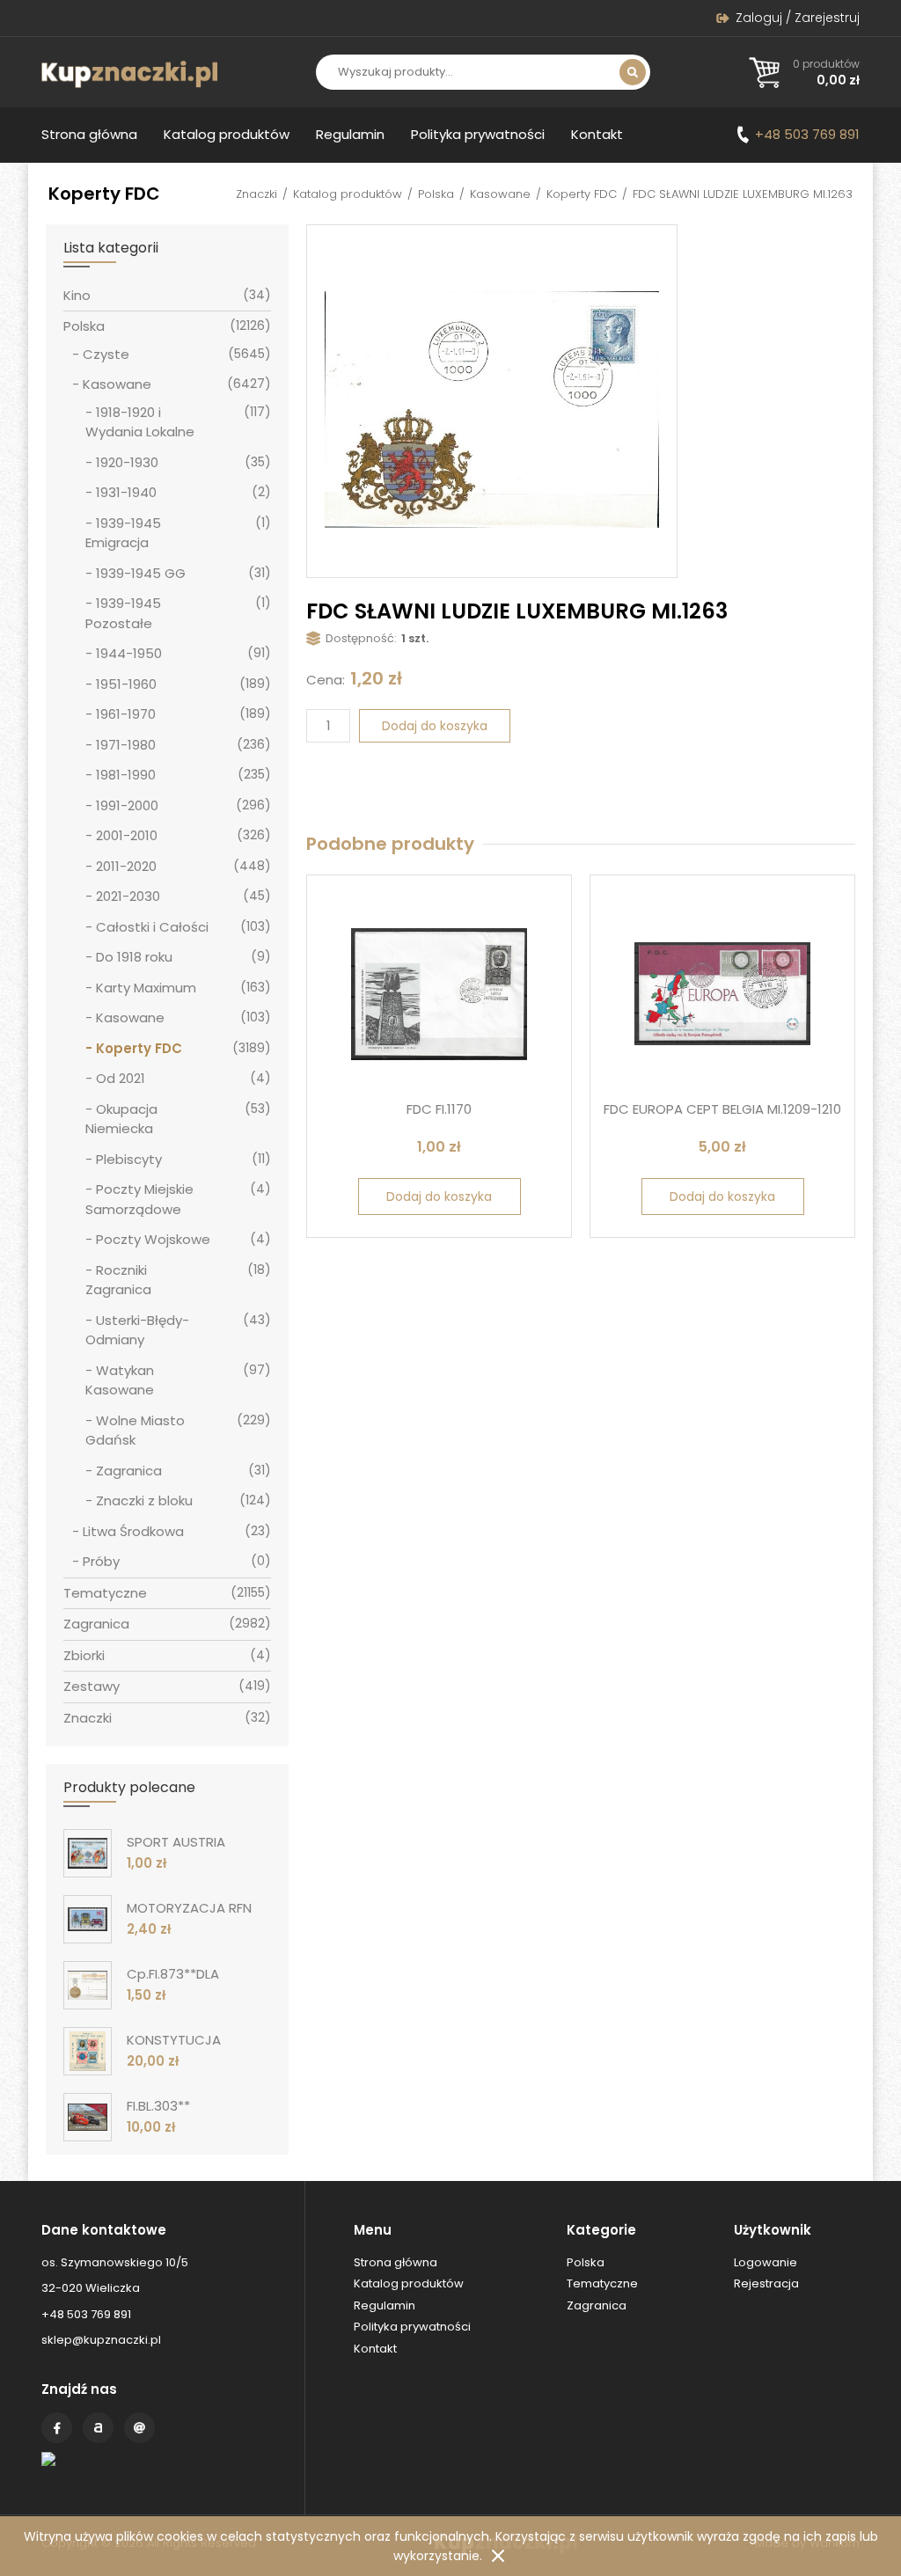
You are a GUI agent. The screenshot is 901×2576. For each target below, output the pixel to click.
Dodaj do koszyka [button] (439, 1197)
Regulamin (350, 134)
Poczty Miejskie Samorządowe (139, 1199)
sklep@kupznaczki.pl (101, 2340)
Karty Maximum (146, 988)
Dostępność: (361, 638)
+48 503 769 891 (807, 134)
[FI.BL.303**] (88, 2117)
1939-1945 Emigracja (123, 533)
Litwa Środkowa (133, 1531)
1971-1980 (126, 745)
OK (498, 2556)
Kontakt (597, 134)
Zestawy (92, 1686)
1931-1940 (126, 492)
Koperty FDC (582, 194)
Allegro (98, 2428)
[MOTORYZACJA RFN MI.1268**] (88, 1919)
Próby (101, 1561)
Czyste (106, 354)
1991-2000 (127, 805)
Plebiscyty (129, 1159)
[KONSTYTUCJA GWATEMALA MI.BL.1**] (88, 2051)
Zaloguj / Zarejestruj (798, 18)
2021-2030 (128, 896)
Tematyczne (105, 1593)
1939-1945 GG (141, 573)
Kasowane (500, 194)
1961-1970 (126, 714)
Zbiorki (84, 1655)
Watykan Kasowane (120, 1380)
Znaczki (256, 194)
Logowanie (765, 2262)
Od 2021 (121, 1078)
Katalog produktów (227, 134)
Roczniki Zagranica (118, 1280)
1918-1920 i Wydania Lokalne (140, 422)
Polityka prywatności (478, 134)
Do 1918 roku (134, 957)
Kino (77, 295)
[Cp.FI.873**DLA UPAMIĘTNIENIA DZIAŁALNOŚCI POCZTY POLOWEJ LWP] (88, 1985)
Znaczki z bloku (144, 1500)
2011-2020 (126, 866)
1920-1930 (127, 462)
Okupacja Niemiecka (121, 1119)
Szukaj (633, 72)
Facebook (57, 2428)
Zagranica (129, 1471)
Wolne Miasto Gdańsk (135, 1431)
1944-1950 (129, 653)
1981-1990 (126, 775)
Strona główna (89, 134)
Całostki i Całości (152, 927)
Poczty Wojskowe (153, 1239)
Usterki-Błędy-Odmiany (137, 1330)
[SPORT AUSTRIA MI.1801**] (88, 1853)
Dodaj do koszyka (435, 726)
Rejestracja (766, 2283)
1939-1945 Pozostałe (123, 613)
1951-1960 (126, 684)
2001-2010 (127, 835)
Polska (436, 194)
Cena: (326, 680)
